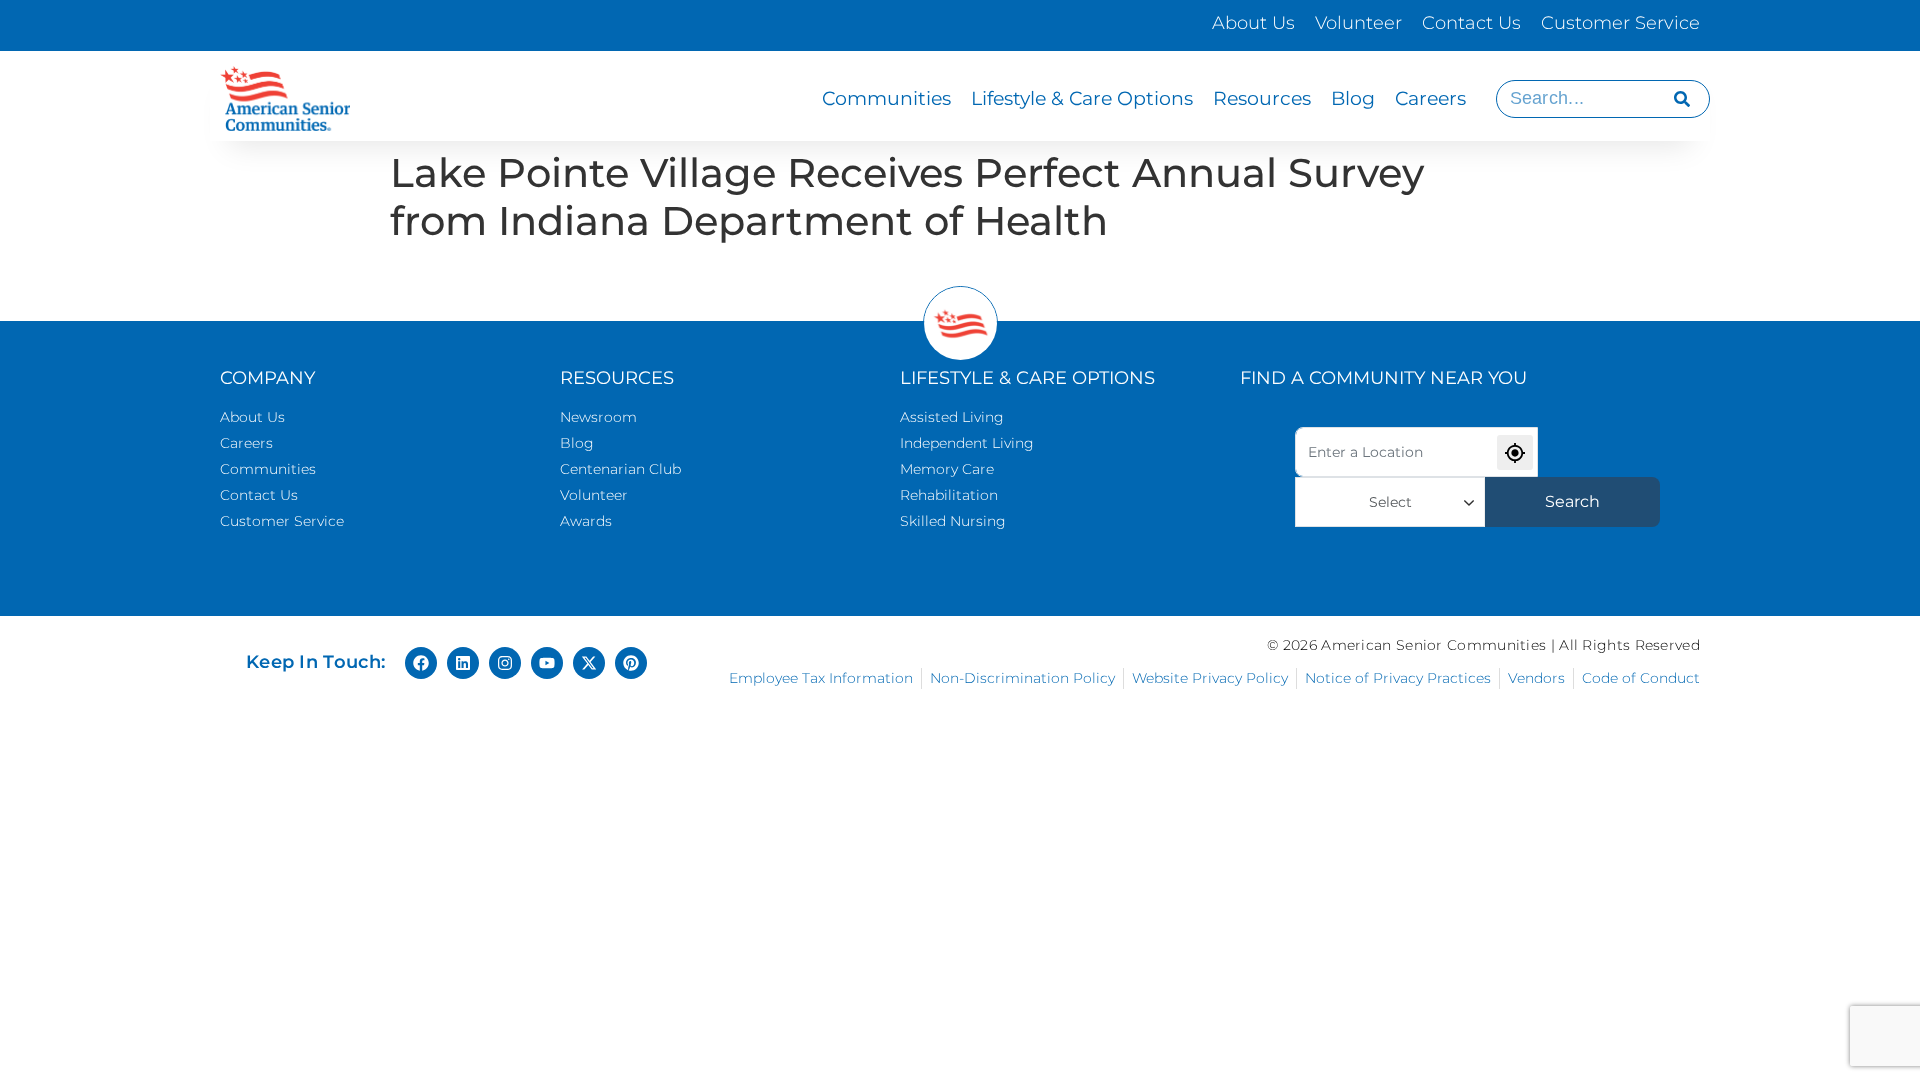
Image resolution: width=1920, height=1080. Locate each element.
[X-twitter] (589, 663)
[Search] (1682, 99)
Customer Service (1620, 23)
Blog (1353, 98)
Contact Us (1471, 23)
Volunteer (1358, 23)
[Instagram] (505, 663)
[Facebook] (421, 663)
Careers (1430, 98)
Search (1572, 501)
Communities (886, 98)
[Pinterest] (631, 663)
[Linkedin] (463, 663)
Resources (1262, 98)
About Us (1253, 23)
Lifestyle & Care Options (1082, 98)
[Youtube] (547, 663)
